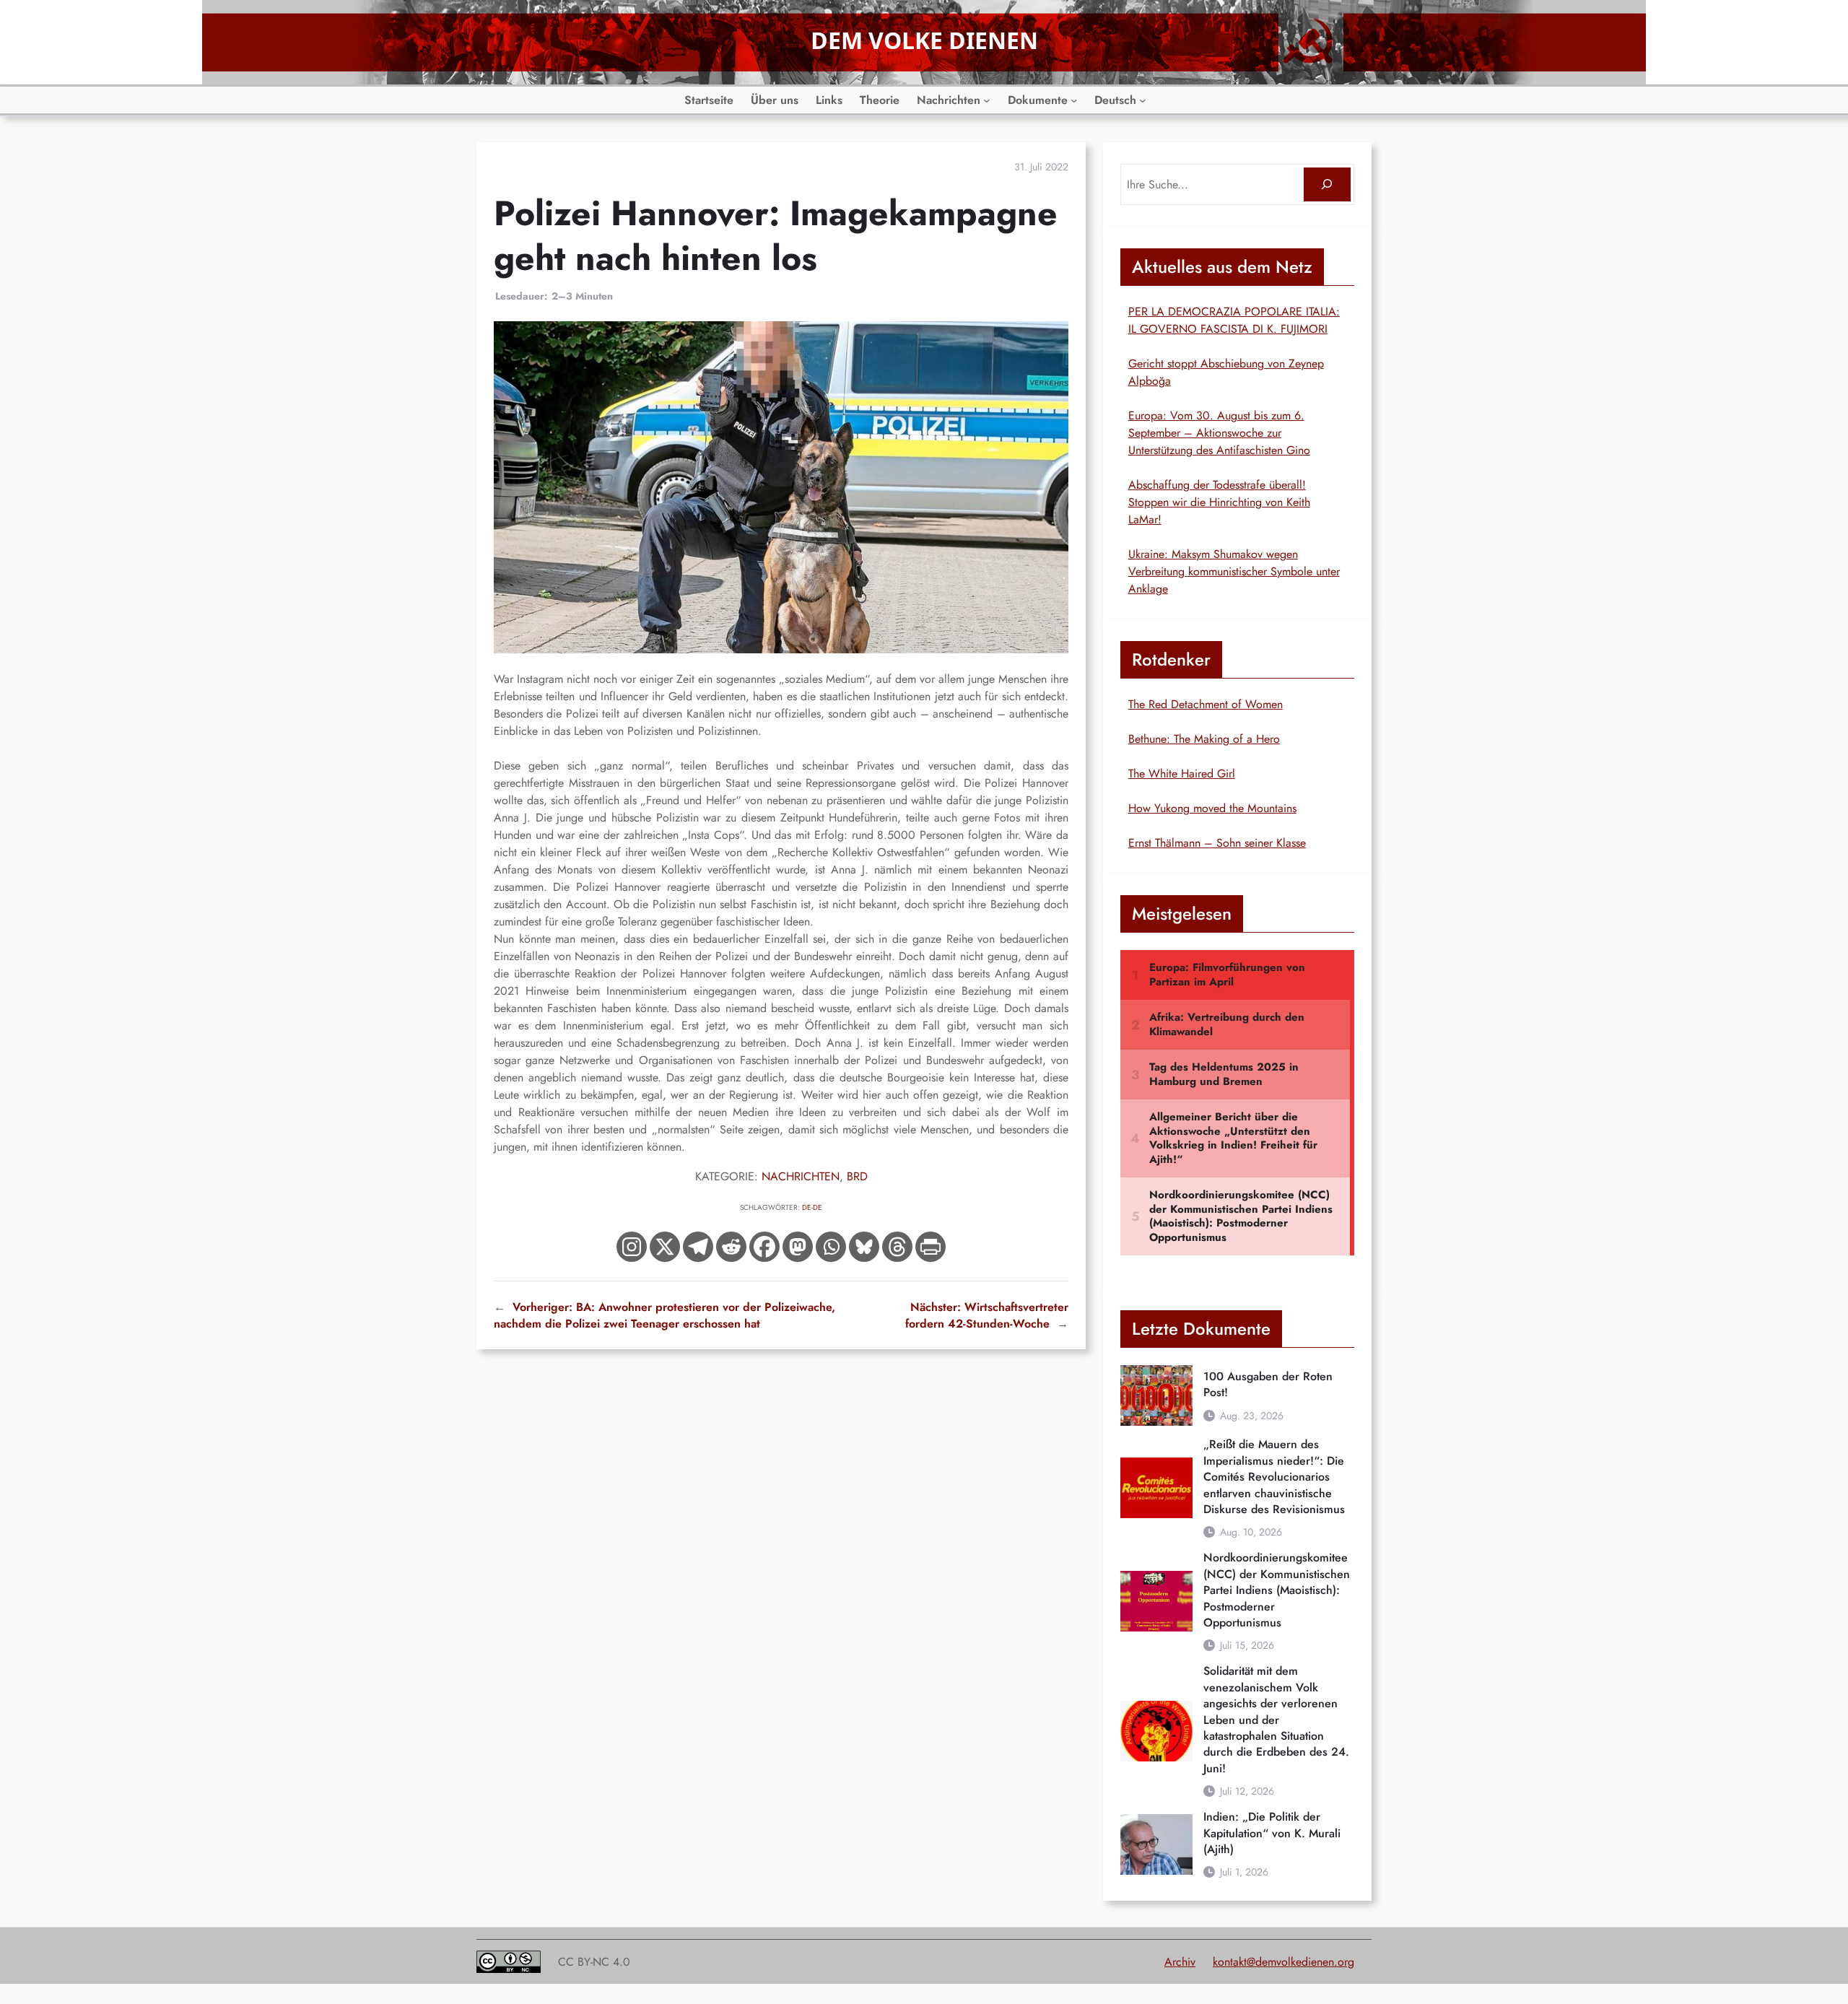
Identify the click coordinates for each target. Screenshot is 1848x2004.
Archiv (1180, 1962)
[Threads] (897, 1247)
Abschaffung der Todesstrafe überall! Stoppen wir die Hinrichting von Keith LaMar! (1219, 502)
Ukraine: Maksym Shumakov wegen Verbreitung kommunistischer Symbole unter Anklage (1234, 571)
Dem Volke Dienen (924, 40)
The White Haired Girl (1182, 774)
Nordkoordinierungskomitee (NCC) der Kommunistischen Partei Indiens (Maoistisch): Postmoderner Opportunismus (1277, 1590)
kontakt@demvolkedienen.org (1283, 1962)
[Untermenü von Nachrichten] (987, 100)
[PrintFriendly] (930, 1247)
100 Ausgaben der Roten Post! (1268, 1385)
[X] (665, 1247)
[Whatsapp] (831, 1247)
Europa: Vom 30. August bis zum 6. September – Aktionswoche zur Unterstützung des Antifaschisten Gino (1219, 433)
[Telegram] (698, 1247)
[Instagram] (632, 1247)
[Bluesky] (864, 1247)
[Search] (1327, 184)
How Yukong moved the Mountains (1212, 808)
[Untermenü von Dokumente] (1074, 100)
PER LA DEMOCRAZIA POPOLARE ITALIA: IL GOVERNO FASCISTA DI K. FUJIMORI (1234, 320)
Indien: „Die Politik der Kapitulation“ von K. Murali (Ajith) (1272, 1833)
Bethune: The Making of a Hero (1204, 739)
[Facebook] (764, 1247)
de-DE (812, 1207)
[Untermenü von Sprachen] (1143, 100)
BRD (857, 1176)
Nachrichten (801, 1176)
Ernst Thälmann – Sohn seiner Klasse (1217, 843)
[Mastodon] (798, 1247)
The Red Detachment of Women (1206, 704)
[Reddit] (731, 1247)
